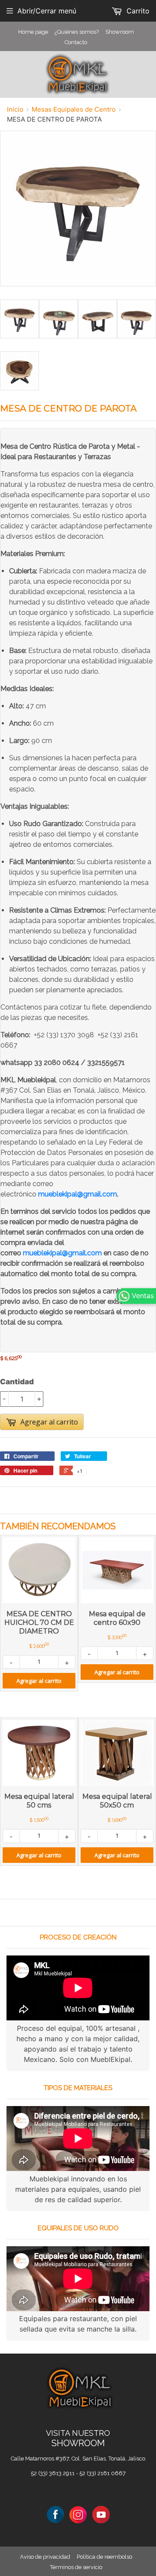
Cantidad (17, 1382)
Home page (33, 32)
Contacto (76, 42)
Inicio (15, 109)
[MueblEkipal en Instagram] (78, 2514)
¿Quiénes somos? (77, 32)
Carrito (137, 11)
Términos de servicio (76, 2567)
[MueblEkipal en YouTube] (101, 2514)
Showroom (120, 32)
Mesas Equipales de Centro (74, 109)
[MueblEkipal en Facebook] (55, 2514)
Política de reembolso (104, 2557)
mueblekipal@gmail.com (78, 1194)
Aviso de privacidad (45, 2557)
